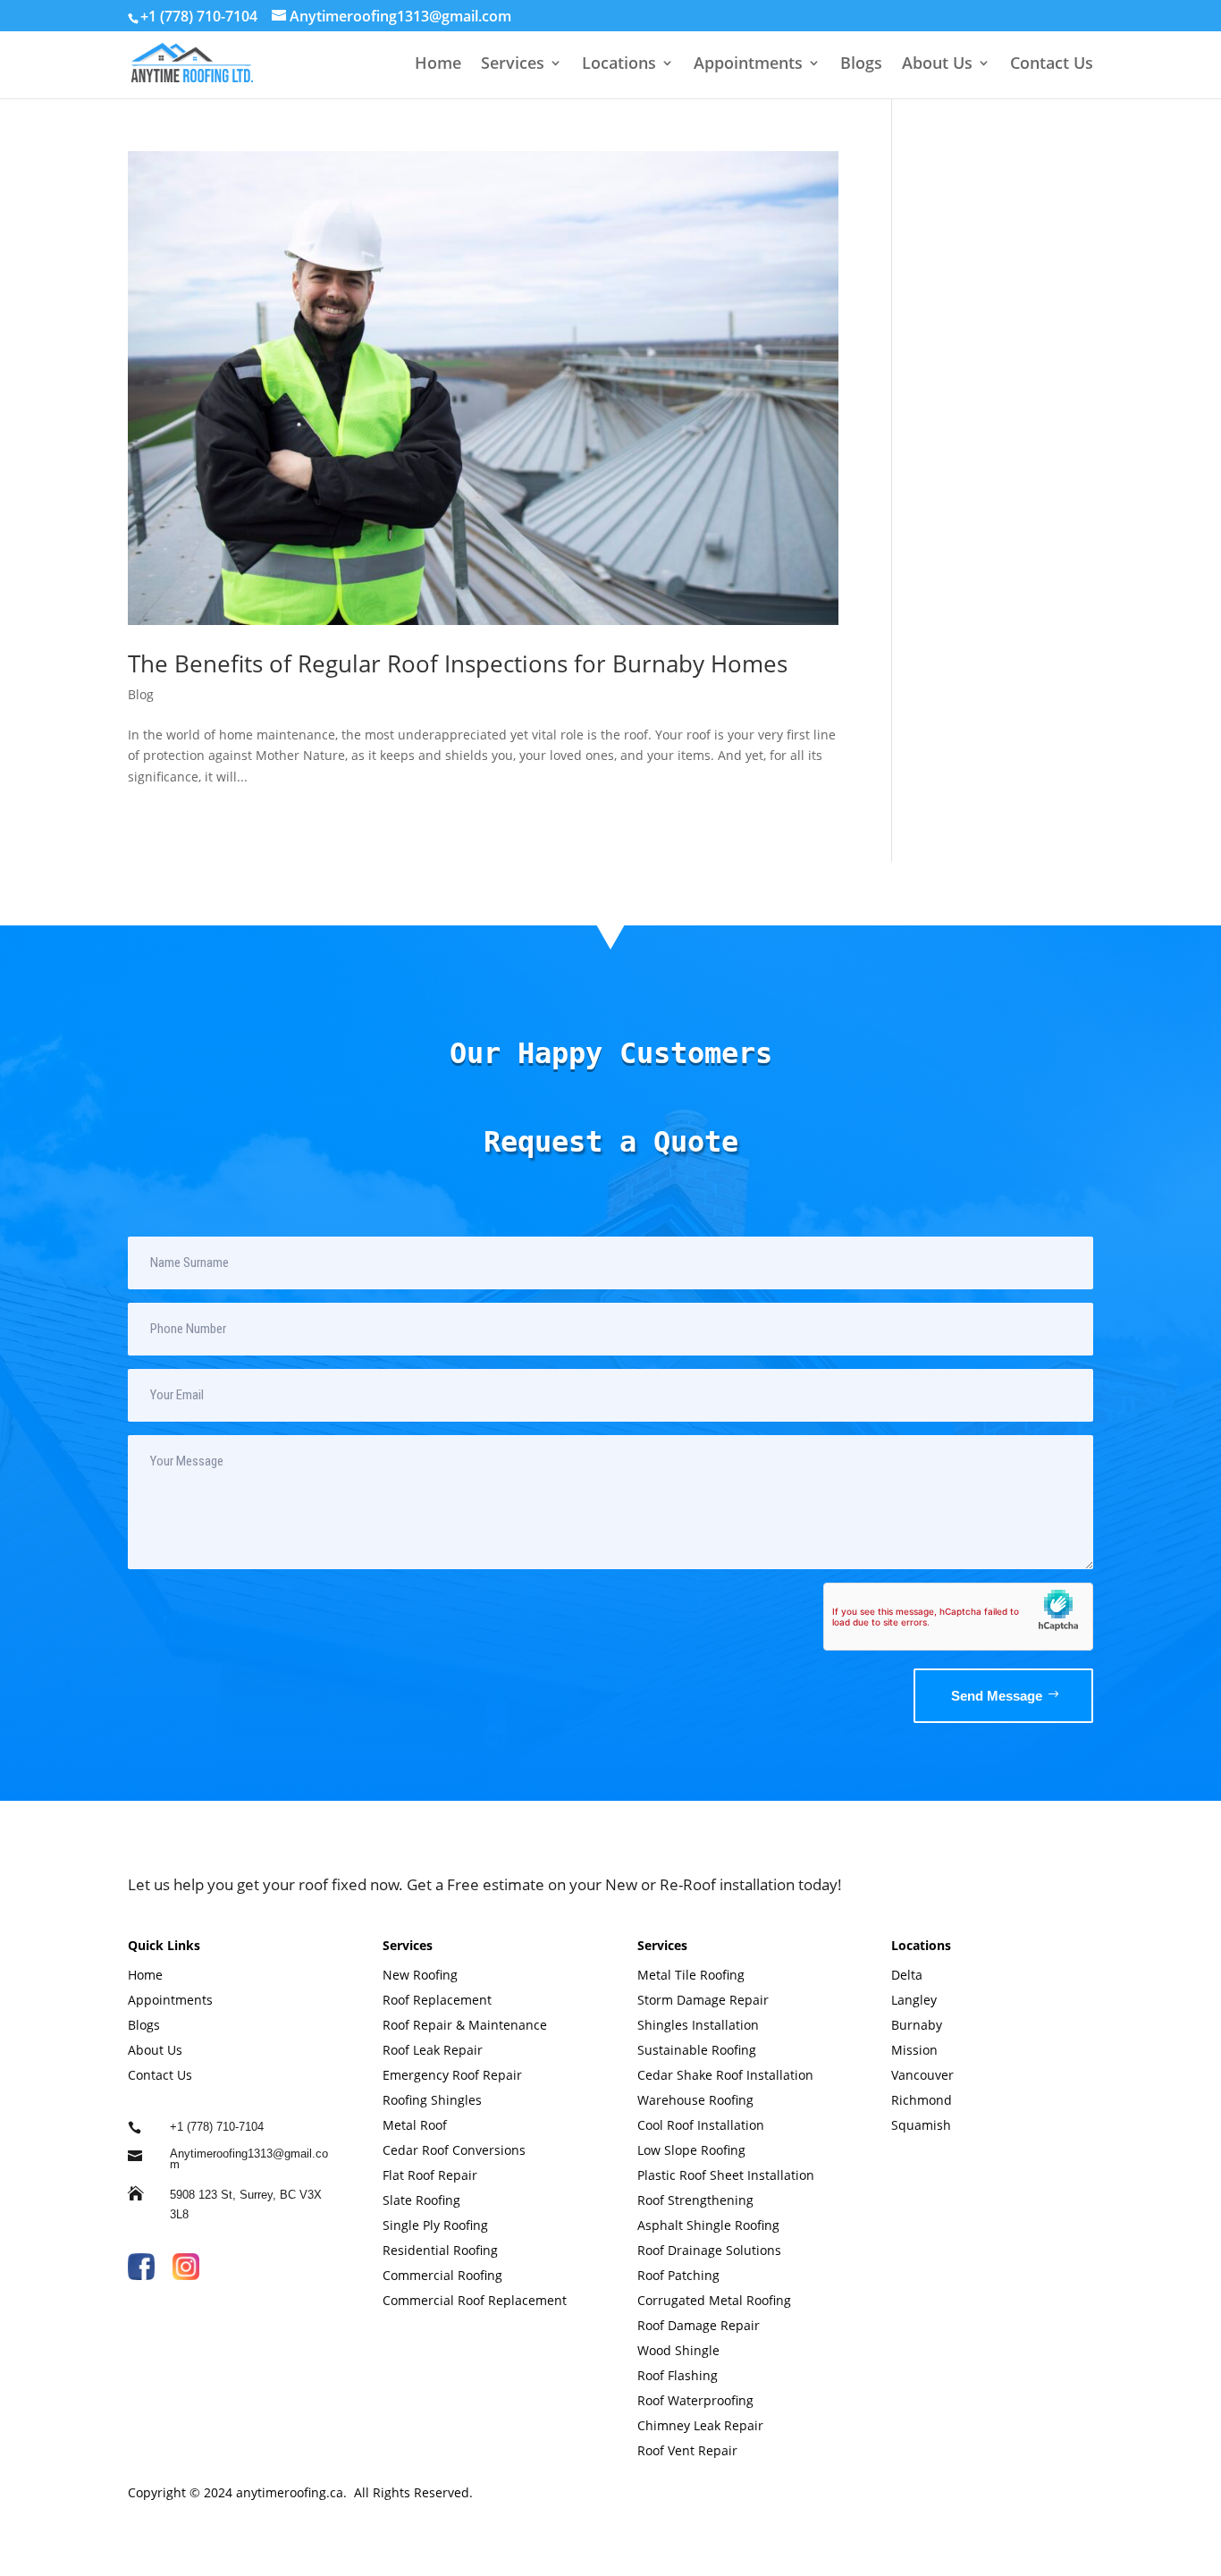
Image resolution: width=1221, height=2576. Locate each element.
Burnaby (917, 2025)
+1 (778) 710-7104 (199, 16)
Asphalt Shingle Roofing (710, 2225)
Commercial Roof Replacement (475, 2300)
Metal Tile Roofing (691, 1975)
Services (513, 65)
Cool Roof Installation (701, 2125)
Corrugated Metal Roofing (716, 2300)
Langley (914, 2000)
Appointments (748, 65)
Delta (907, 1975)
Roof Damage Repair (700, 2325)
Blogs (861, 65)
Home (438, 65)
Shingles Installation (698, 2025)
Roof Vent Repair (687, 2450)
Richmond (922, 2100)
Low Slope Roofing (693, 2150)
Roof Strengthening (695, 2200)
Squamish (921, 2125)
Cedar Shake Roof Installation (725, 2075)
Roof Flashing (679, 2375)
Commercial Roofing (444, 2275)
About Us (937, 65)
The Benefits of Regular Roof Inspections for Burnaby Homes (458, 663)
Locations (619, 65)
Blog (141, 694)
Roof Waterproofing (697, 2400)
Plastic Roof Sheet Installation (726, 2175)
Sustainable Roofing (697, 2050)
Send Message (997, 1696)
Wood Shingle (680, 2350)
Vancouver (922, 2075)
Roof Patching (680, 2275)
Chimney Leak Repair (702, 2425)
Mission (914, 2050)
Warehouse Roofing (697, 2100)
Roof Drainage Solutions (711, 2250)
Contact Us (1052, 65)
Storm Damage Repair (703, 2000)
